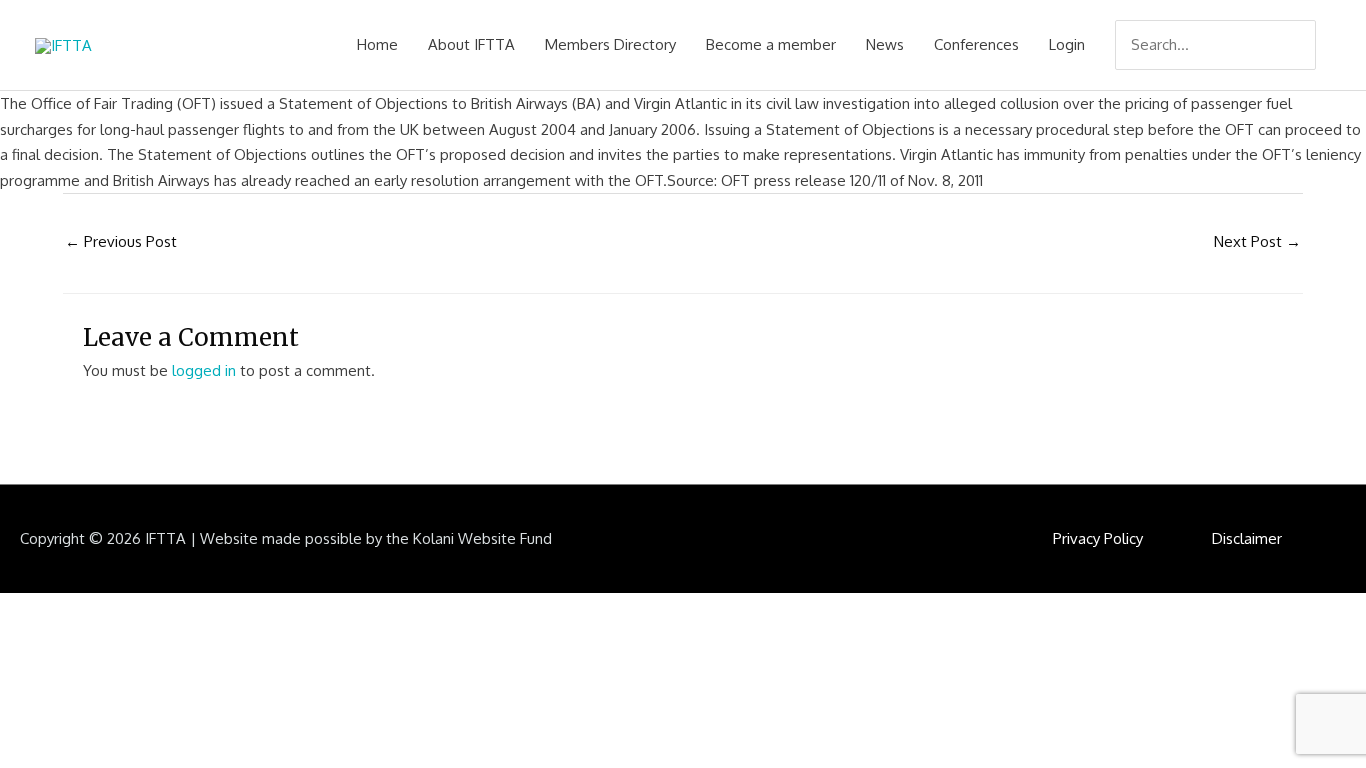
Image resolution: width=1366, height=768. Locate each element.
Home (377, 44)
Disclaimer (1247, 538)
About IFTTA (471, 44)
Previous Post (121, 241)
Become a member (771, 44)
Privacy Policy (1098, 538)
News (885, 44)
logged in (204, 370)
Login (1067, 44)
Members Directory (610, 44)
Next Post (1257, 241)
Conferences (976, 44)
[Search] (1303, 45)
